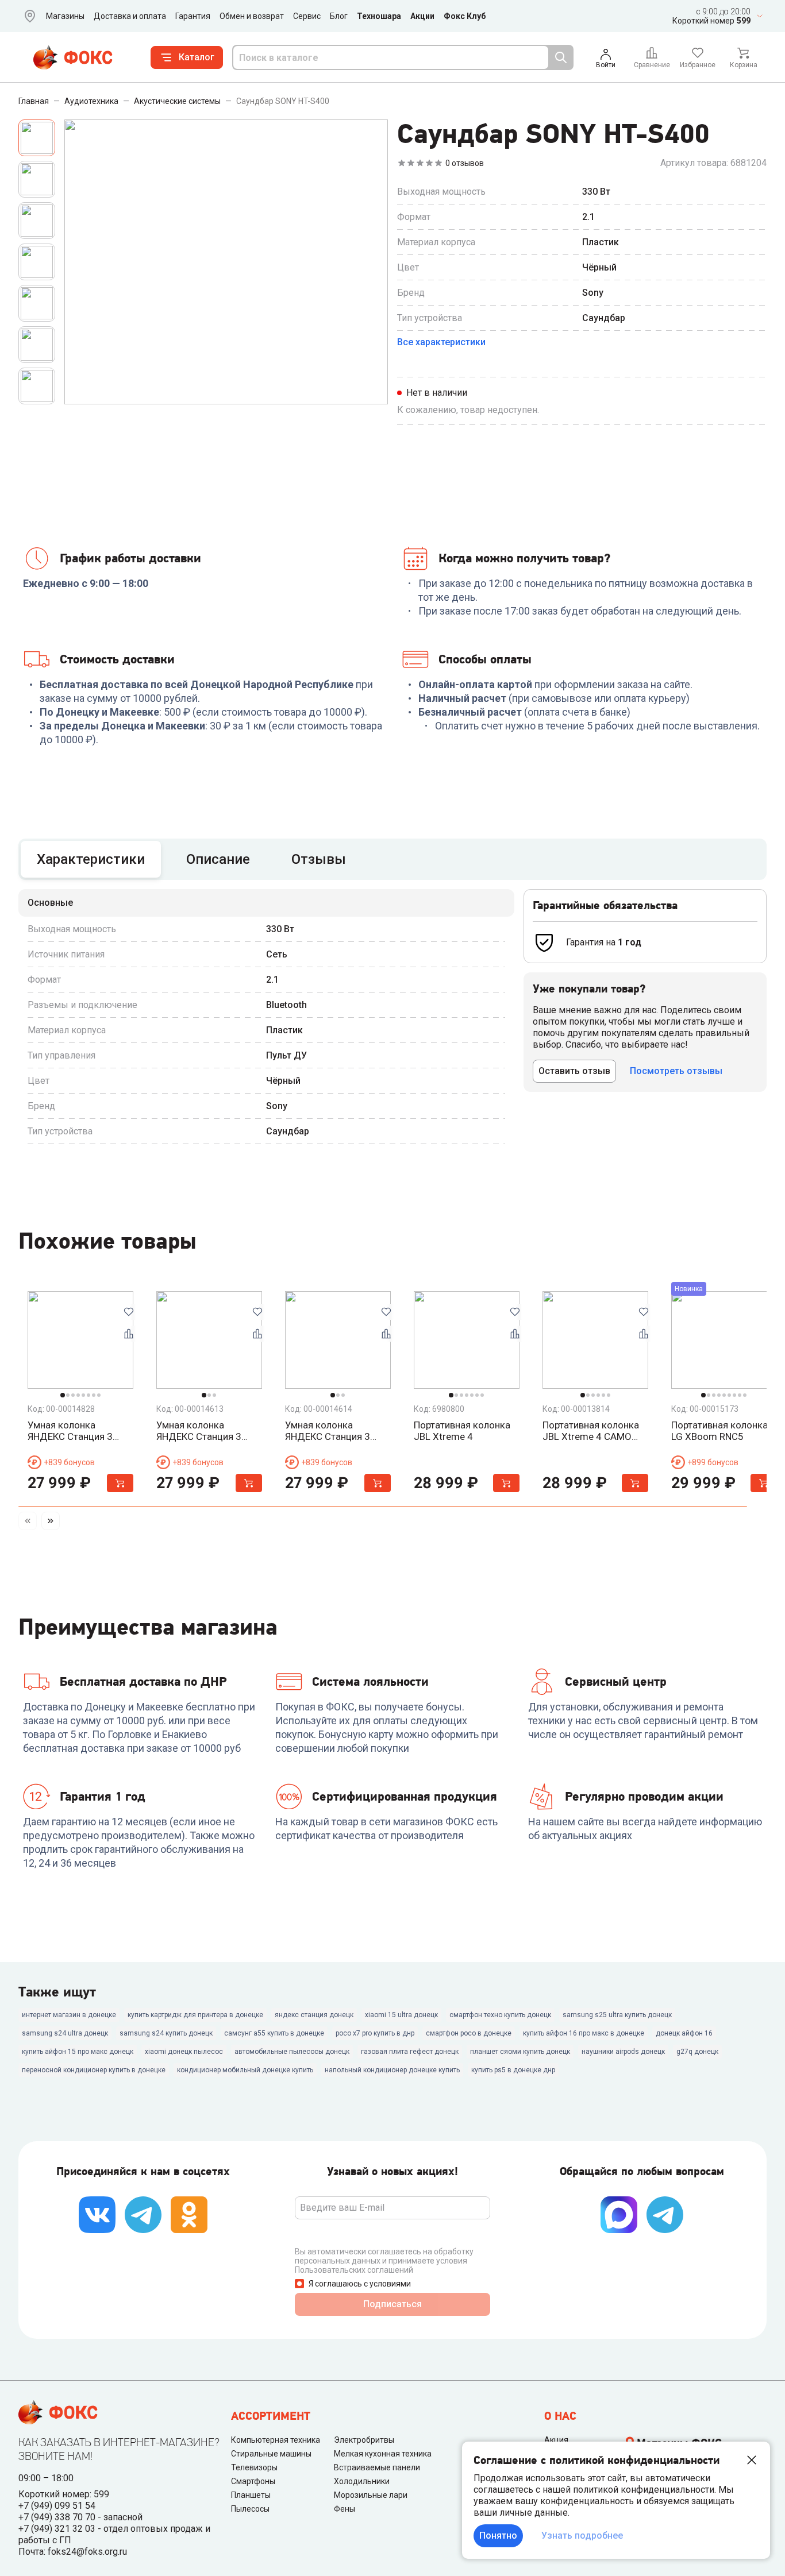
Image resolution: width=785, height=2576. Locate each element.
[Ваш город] (28, 16)
